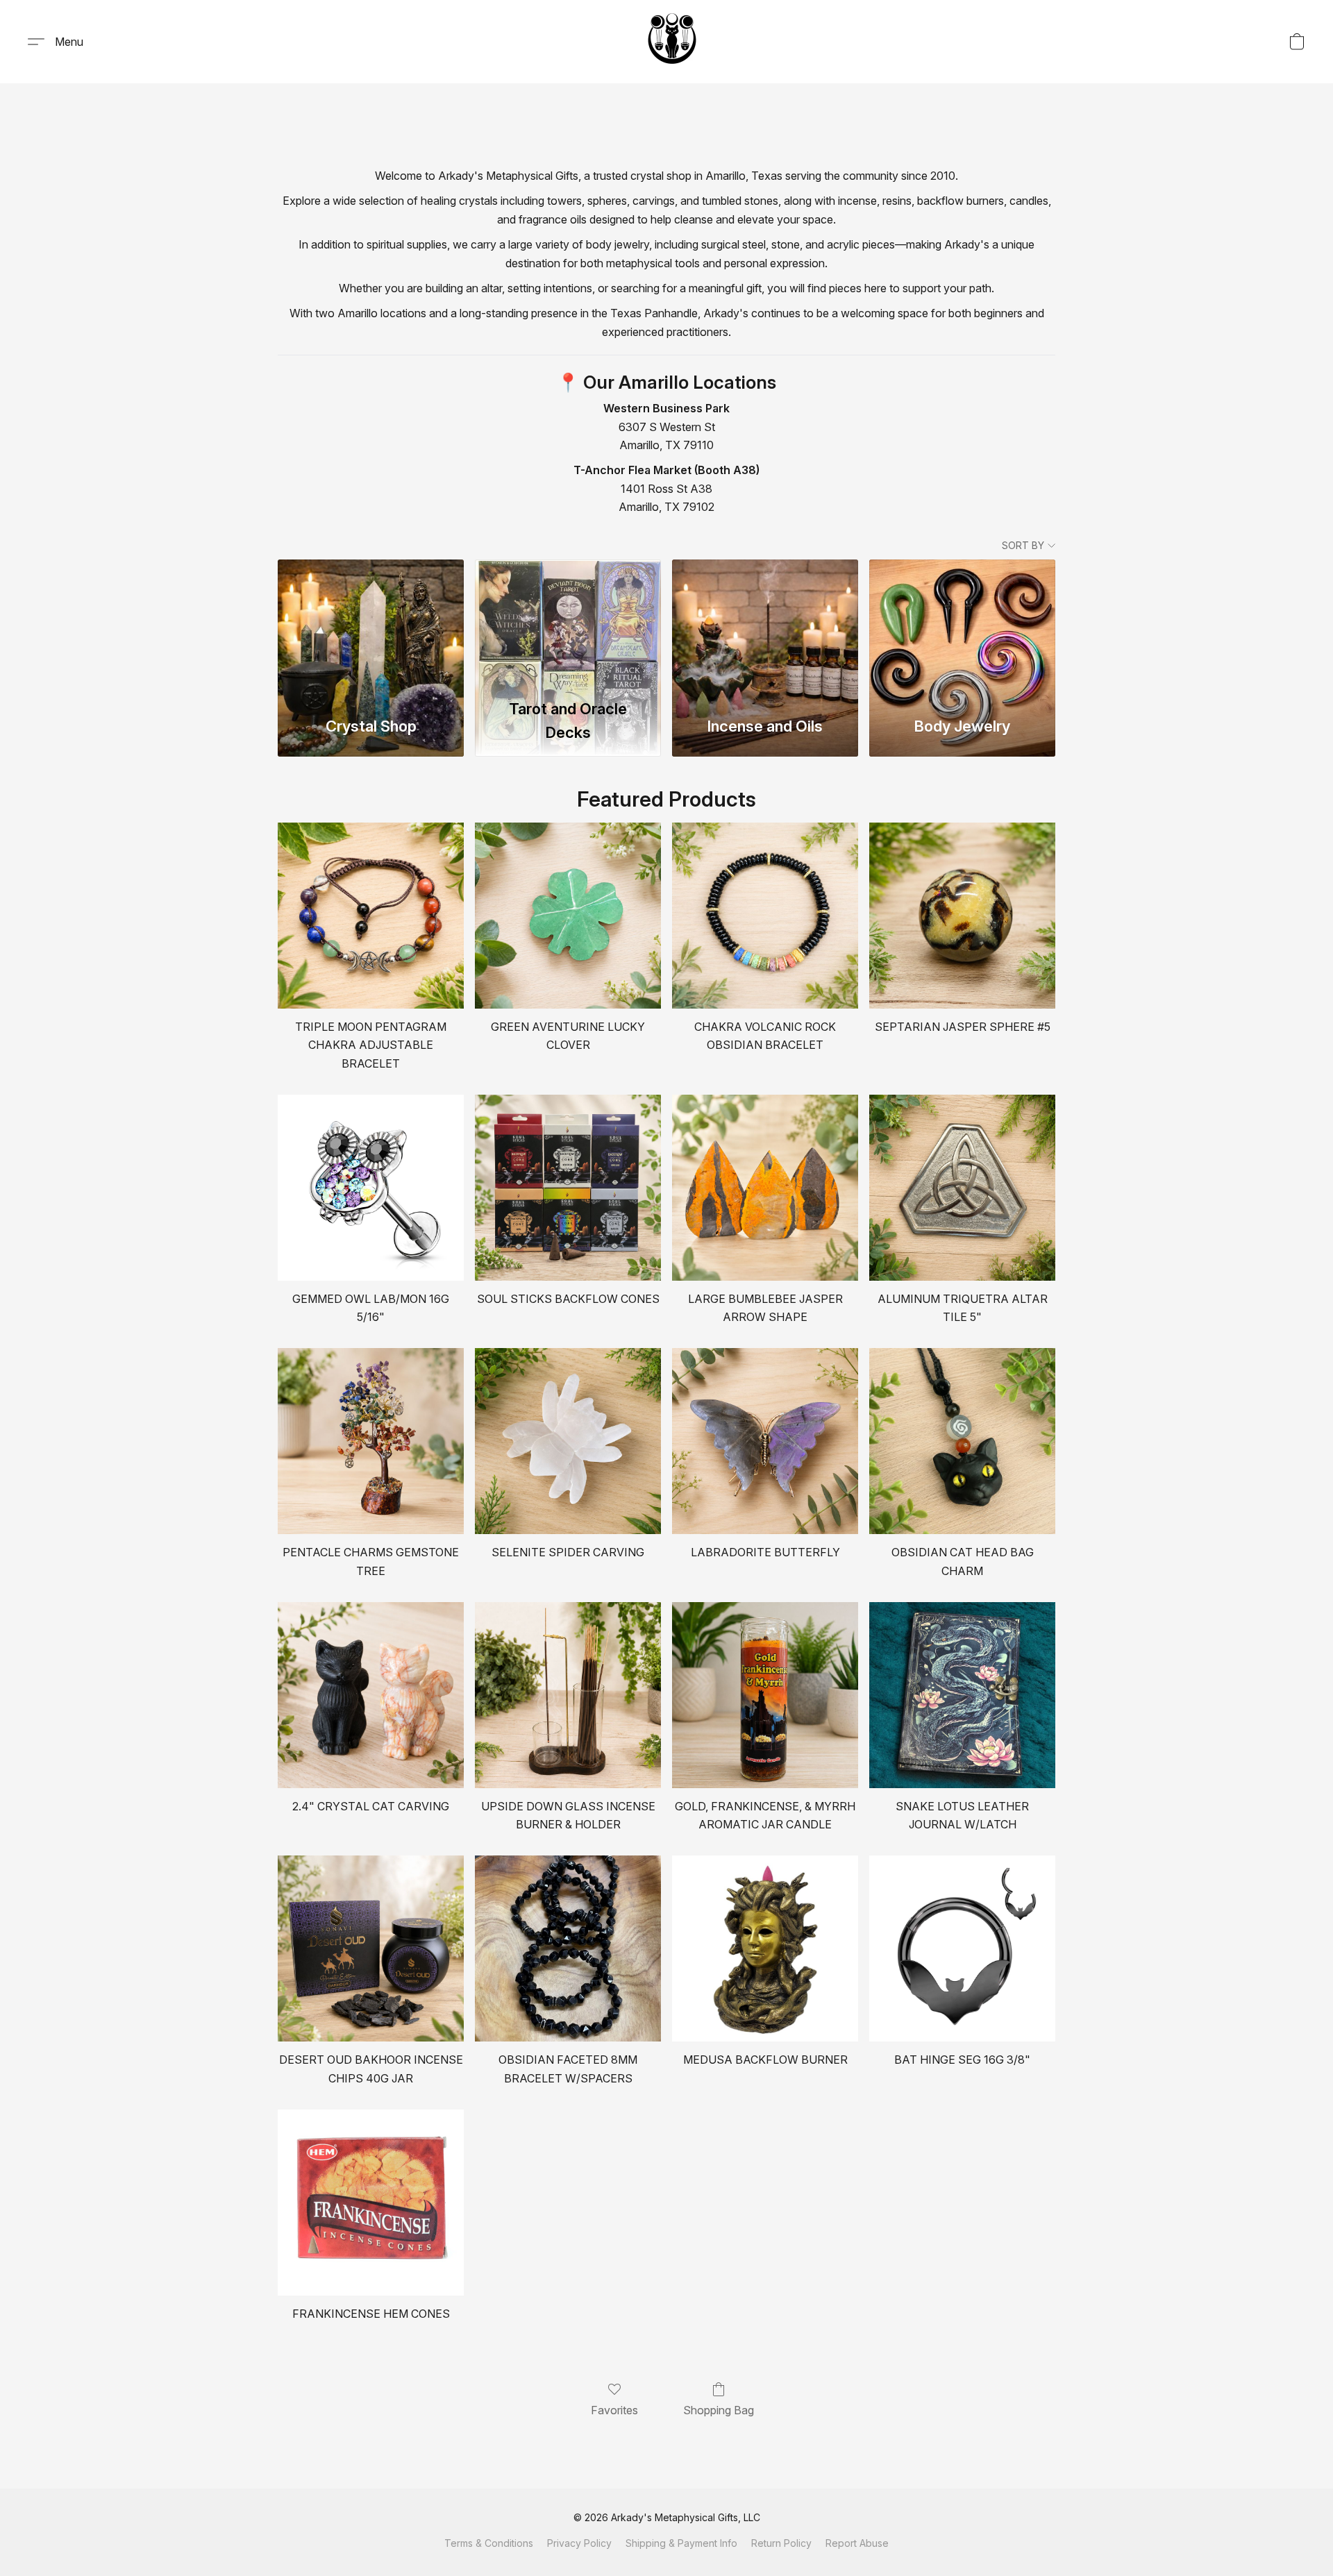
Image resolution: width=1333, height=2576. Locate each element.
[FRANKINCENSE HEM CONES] (371, 2203)
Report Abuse (857, 2543)
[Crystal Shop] (371, 625)
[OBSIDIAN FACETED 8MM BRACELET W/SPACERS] (568, 1948)
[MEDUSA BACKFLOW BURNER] (765, 1948)
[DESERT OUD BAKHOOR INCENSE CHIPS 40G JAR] (371, 1948)
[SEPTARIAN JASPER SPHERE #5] (962, 916)
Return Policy (781, 2543)
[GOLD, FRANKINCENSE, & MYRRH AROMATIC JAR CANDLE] (765, 1695)
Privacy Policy (579, 2543)
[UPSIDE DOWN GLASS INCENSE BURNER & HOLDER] (568, 1695)
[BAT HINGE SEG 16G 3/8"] (962, 1948)
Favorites (614, 2410)
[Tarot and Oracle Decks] (568, 625)
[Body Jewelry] (962, 625)
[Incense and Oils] (765, 625)
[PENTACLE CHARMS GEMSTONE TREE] (371, 1441)
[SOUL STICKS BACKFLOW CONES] (568, 1188)
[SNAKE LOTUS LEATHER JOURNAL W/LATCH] (962, 1695)
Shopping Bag (719, 2410)
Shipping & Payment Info (681, 2543)
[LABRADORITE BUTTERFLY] (765, 1441)
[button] (672, 42)
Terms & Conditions (489, 2543)
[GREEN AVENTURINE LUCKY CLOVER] (568, 916)
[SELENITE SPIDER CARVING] (568, 1441)
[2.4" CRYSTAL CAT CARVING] (371, 1695)
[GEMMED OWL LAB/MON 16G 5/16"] (371, 1188)
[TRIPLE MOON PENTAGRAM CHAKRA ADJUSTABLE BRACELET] (371, 916)
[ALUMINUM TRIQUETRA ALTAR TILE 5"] (962, 1188)
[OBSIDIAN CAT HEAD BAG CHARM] (962, 1441)
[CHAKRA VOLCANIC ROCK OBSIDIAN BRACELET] (765, 916)
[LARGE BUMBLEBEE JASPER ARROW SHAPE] (765, 1188)
